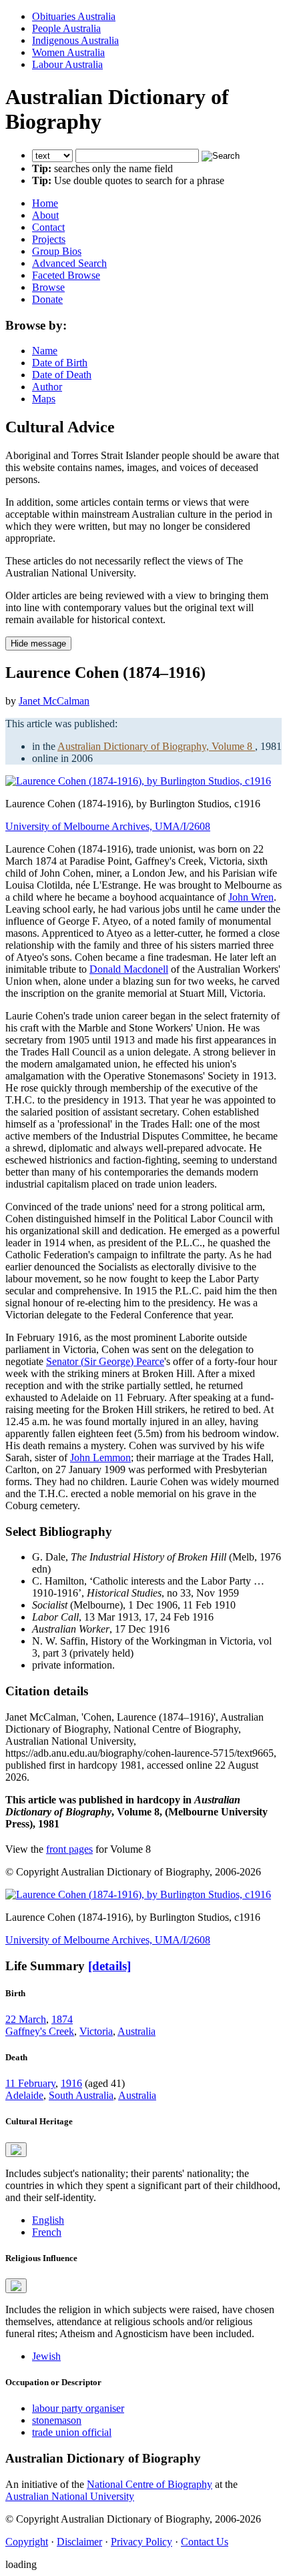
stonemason (57, 2420)
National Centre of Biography (150, 2484)
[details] (109, 1966)
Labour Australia (67, 64)
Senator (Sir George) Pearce (105, 1361)
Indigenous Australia (75, 40)
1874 (62, 2019)
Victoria (96, 2031)
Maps (44, 399)
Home (45, 203)
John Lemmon (100, 1457)
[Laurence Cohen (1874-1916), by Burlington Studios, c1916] (138, 781)
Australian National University (70, 2496)
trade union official (72, 2432)
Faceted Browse (66, 275)
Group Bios (57, 251)
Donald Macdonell (129, 969)
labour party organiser (78, 2408)
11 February (30, 2083)
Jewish (46, 2356)
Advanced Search (69, 263)
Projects (49, 239)
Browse (48, 287)
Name (45, 351)
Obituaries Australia (74, 16)
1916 (71, 2083)
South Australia (81, 2095)
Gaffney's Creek (40, 2031)
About (45, 215)
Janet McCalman (54, 701)
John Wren (251, 897)
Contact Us (205, 2542)
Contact (48, 227)
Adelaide (24, 2095)
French (47, 2232)
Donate (47, 299)
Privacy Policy (141, 2542)
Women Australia (68, 52)
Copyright (27, 2542)
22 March (26, 2019)
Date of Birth (60, 363)
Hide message (38, 643)
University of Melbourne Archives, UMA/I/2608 (108, 826)
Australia (136, 2031)
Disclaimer (79, 2542)
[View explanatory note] (16, 2150)
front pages (69, 1849)
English (48, 2220)
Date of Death (62, 375)
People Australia (66, 28)
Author (47, 387)
